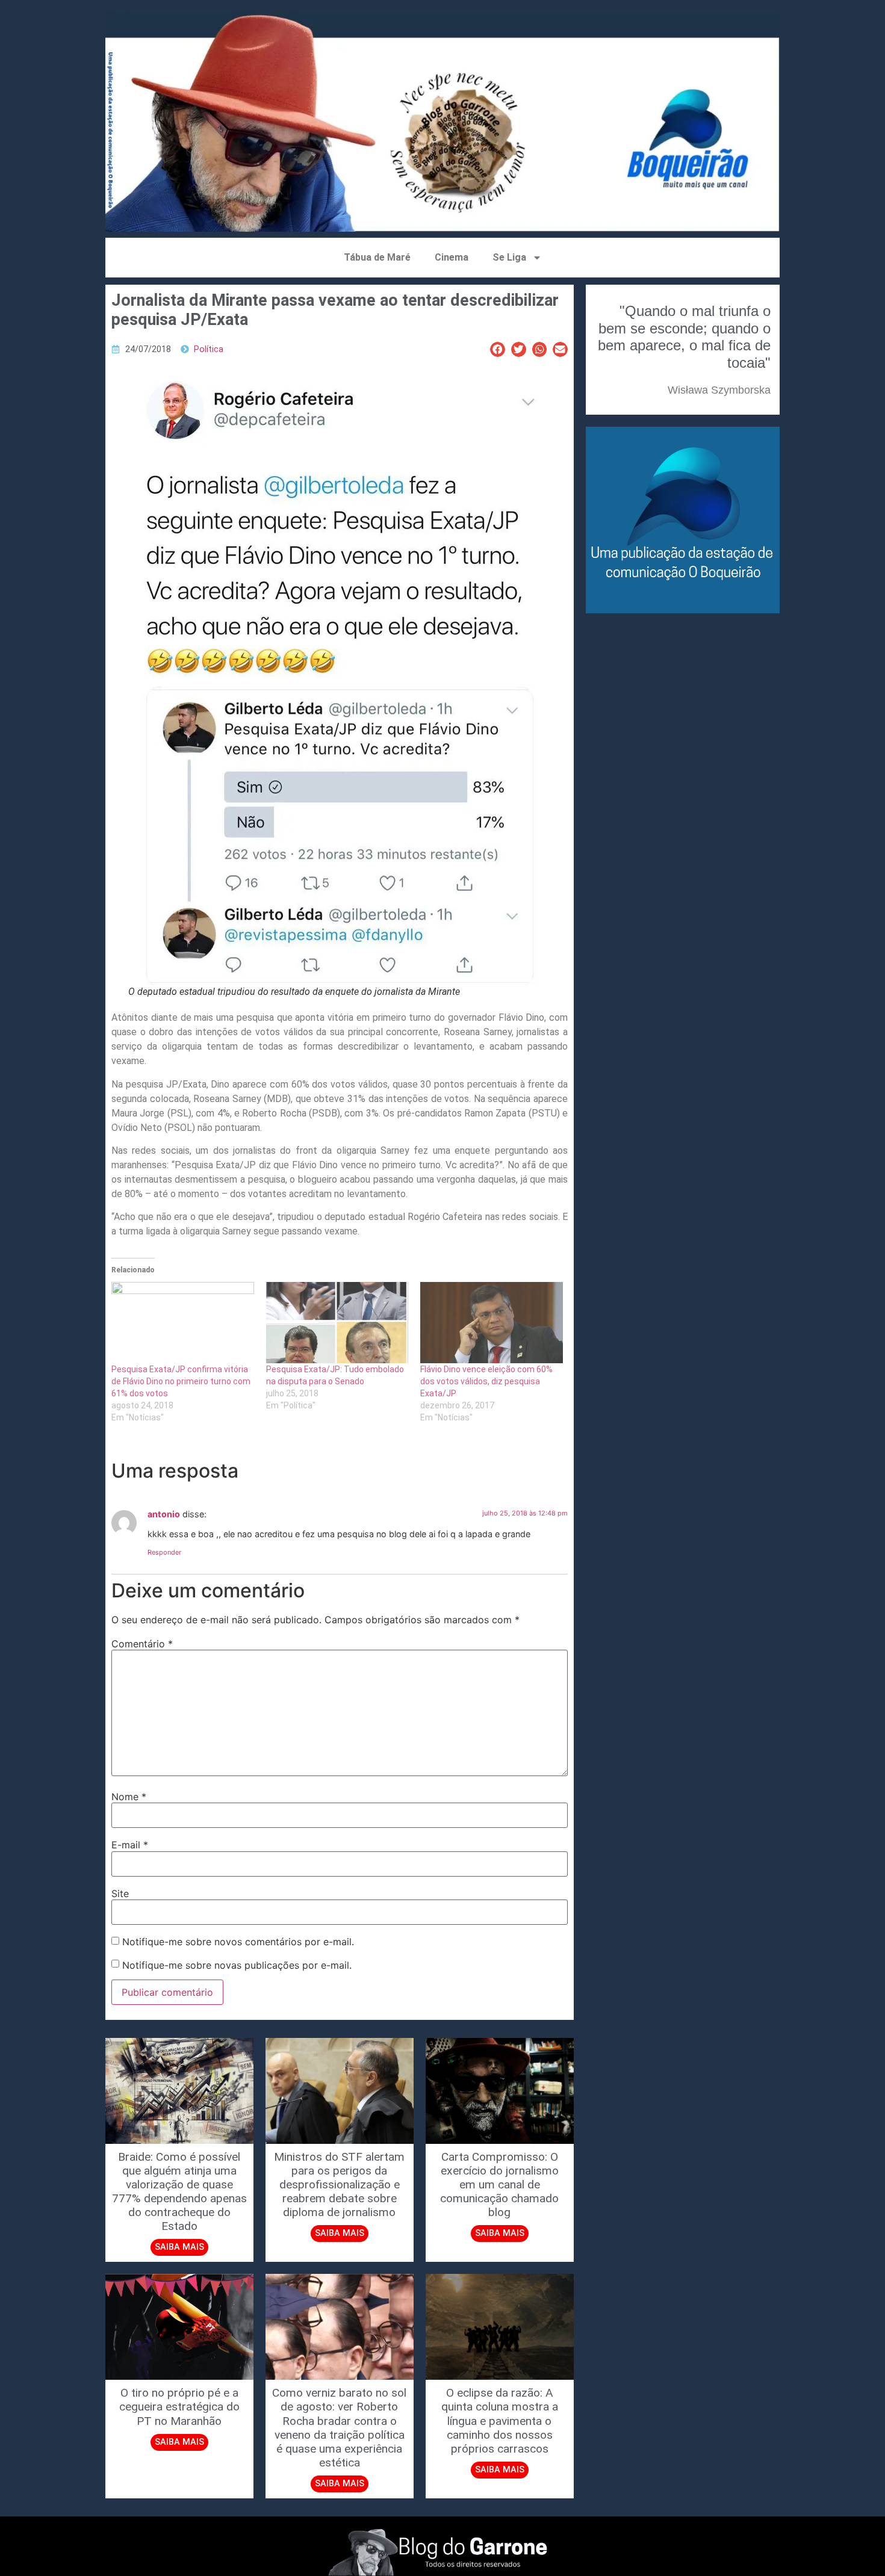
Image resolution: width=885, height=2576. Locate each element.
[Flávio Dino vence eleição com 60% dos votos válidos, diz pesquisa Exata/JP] (492, 1323)
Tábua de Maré (377, 257)
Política (209, 349)
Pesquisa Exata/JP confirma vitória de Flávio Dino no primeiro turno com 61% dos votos (181, 1381)
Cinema (452, 257)
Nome (129, 1797)
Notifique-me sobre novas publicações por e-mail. (237, 1965)
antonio (164, 1514)
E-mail (130, 1845)
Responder (164, 1552)
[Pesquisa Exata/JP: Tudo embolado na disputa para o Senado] (337, 1323)
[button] (498, 349)
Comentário (142, 1644)
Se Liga (509, 257)
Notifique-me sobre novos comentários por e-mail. (238, 1942)
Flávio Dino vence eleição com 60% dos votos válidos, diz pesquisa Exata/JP (486, 1381)
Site (120, 1893)
